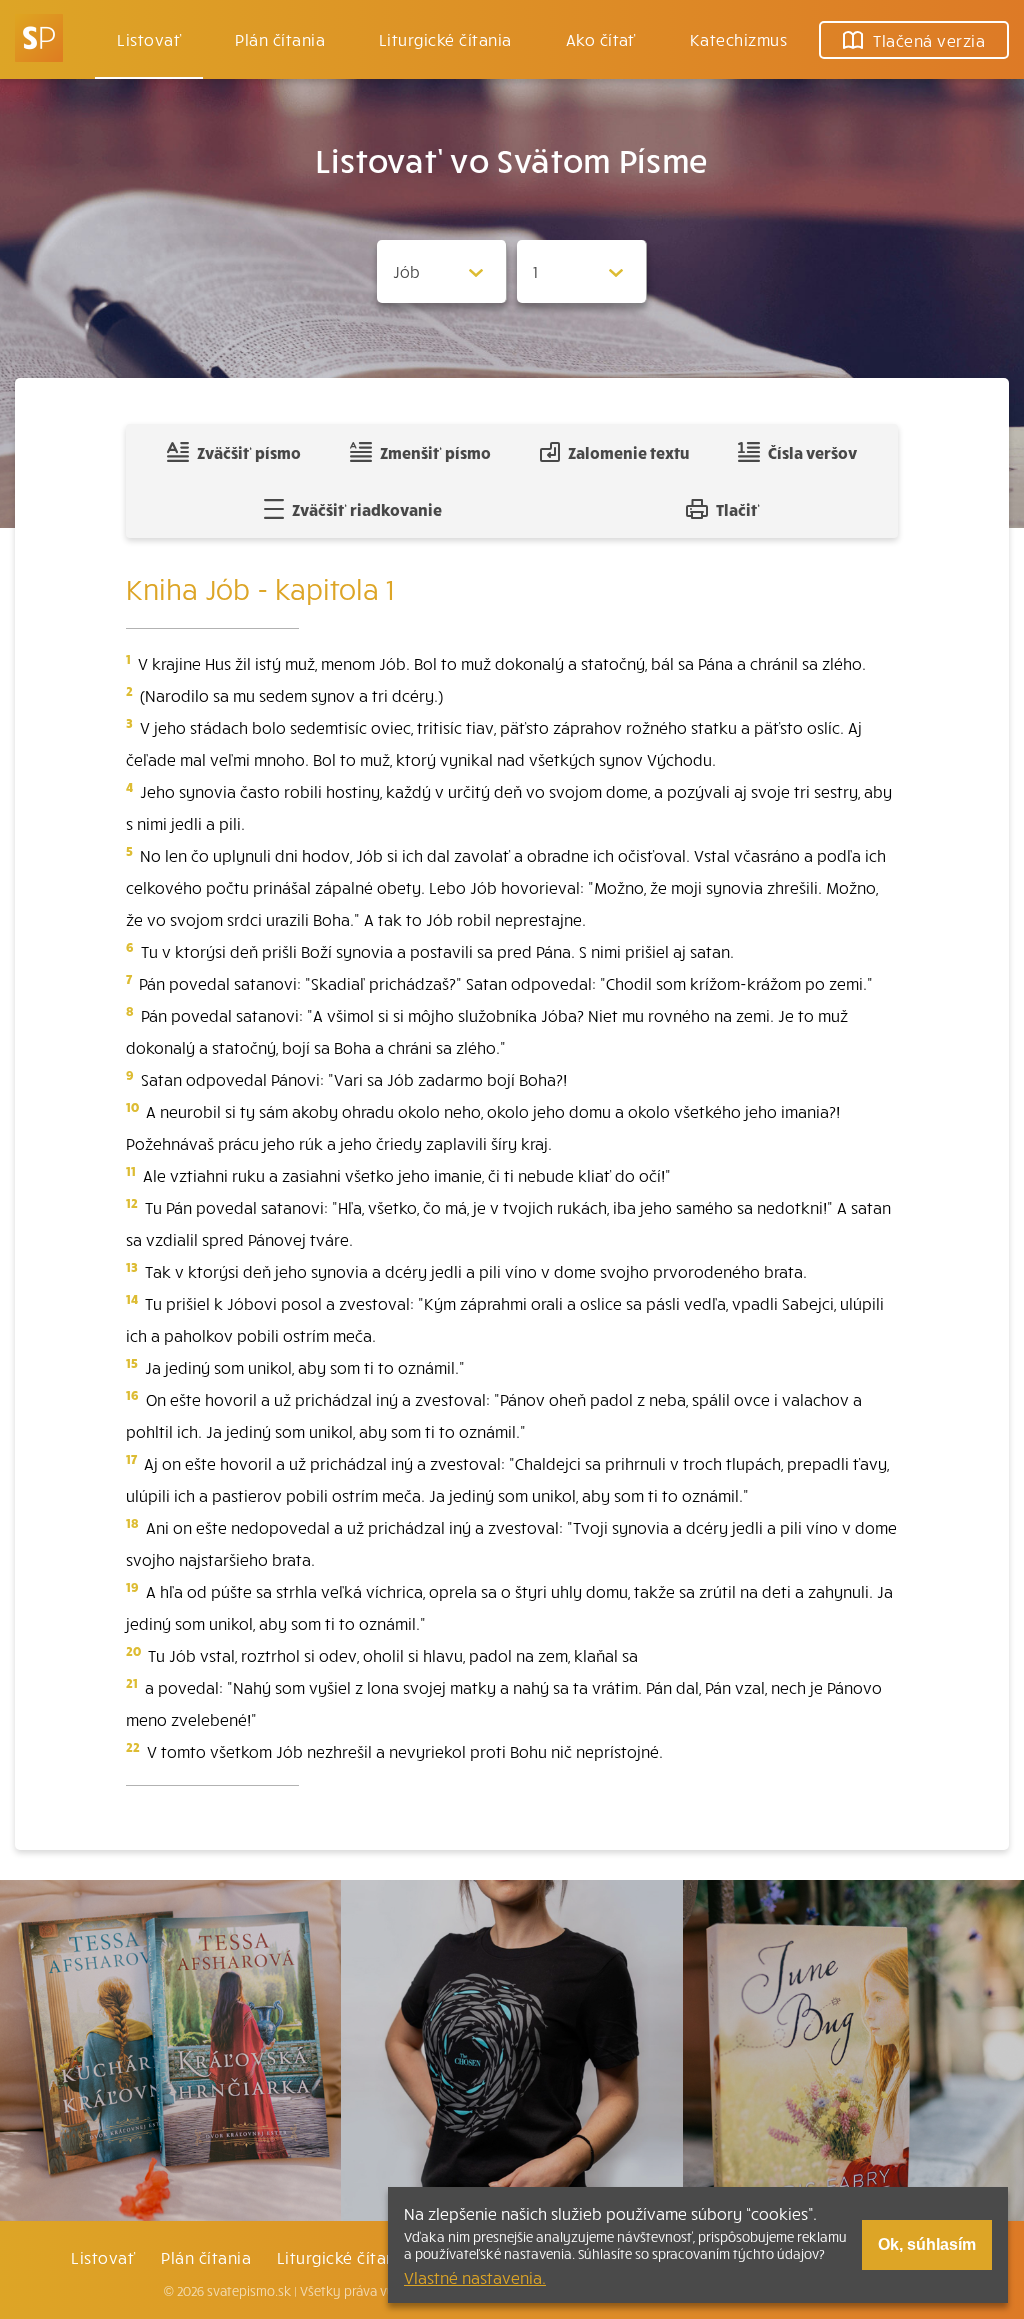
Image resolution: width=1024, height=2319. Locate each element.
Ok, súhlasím (927, 2244)
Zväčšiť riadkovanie (367, 509)
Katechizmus (738, 39)
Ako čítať (601, 39)
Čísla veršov (812, 452)
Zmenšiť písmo (435, 452)
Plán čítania (206, 2257)
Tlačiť (738, 509)
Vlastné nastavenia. (475, 2277)
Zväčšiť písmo (249, 452)
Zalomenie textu (628, 452)
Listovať (149, 39)
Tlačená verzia (929, 40)
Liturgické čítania (445, 39)
